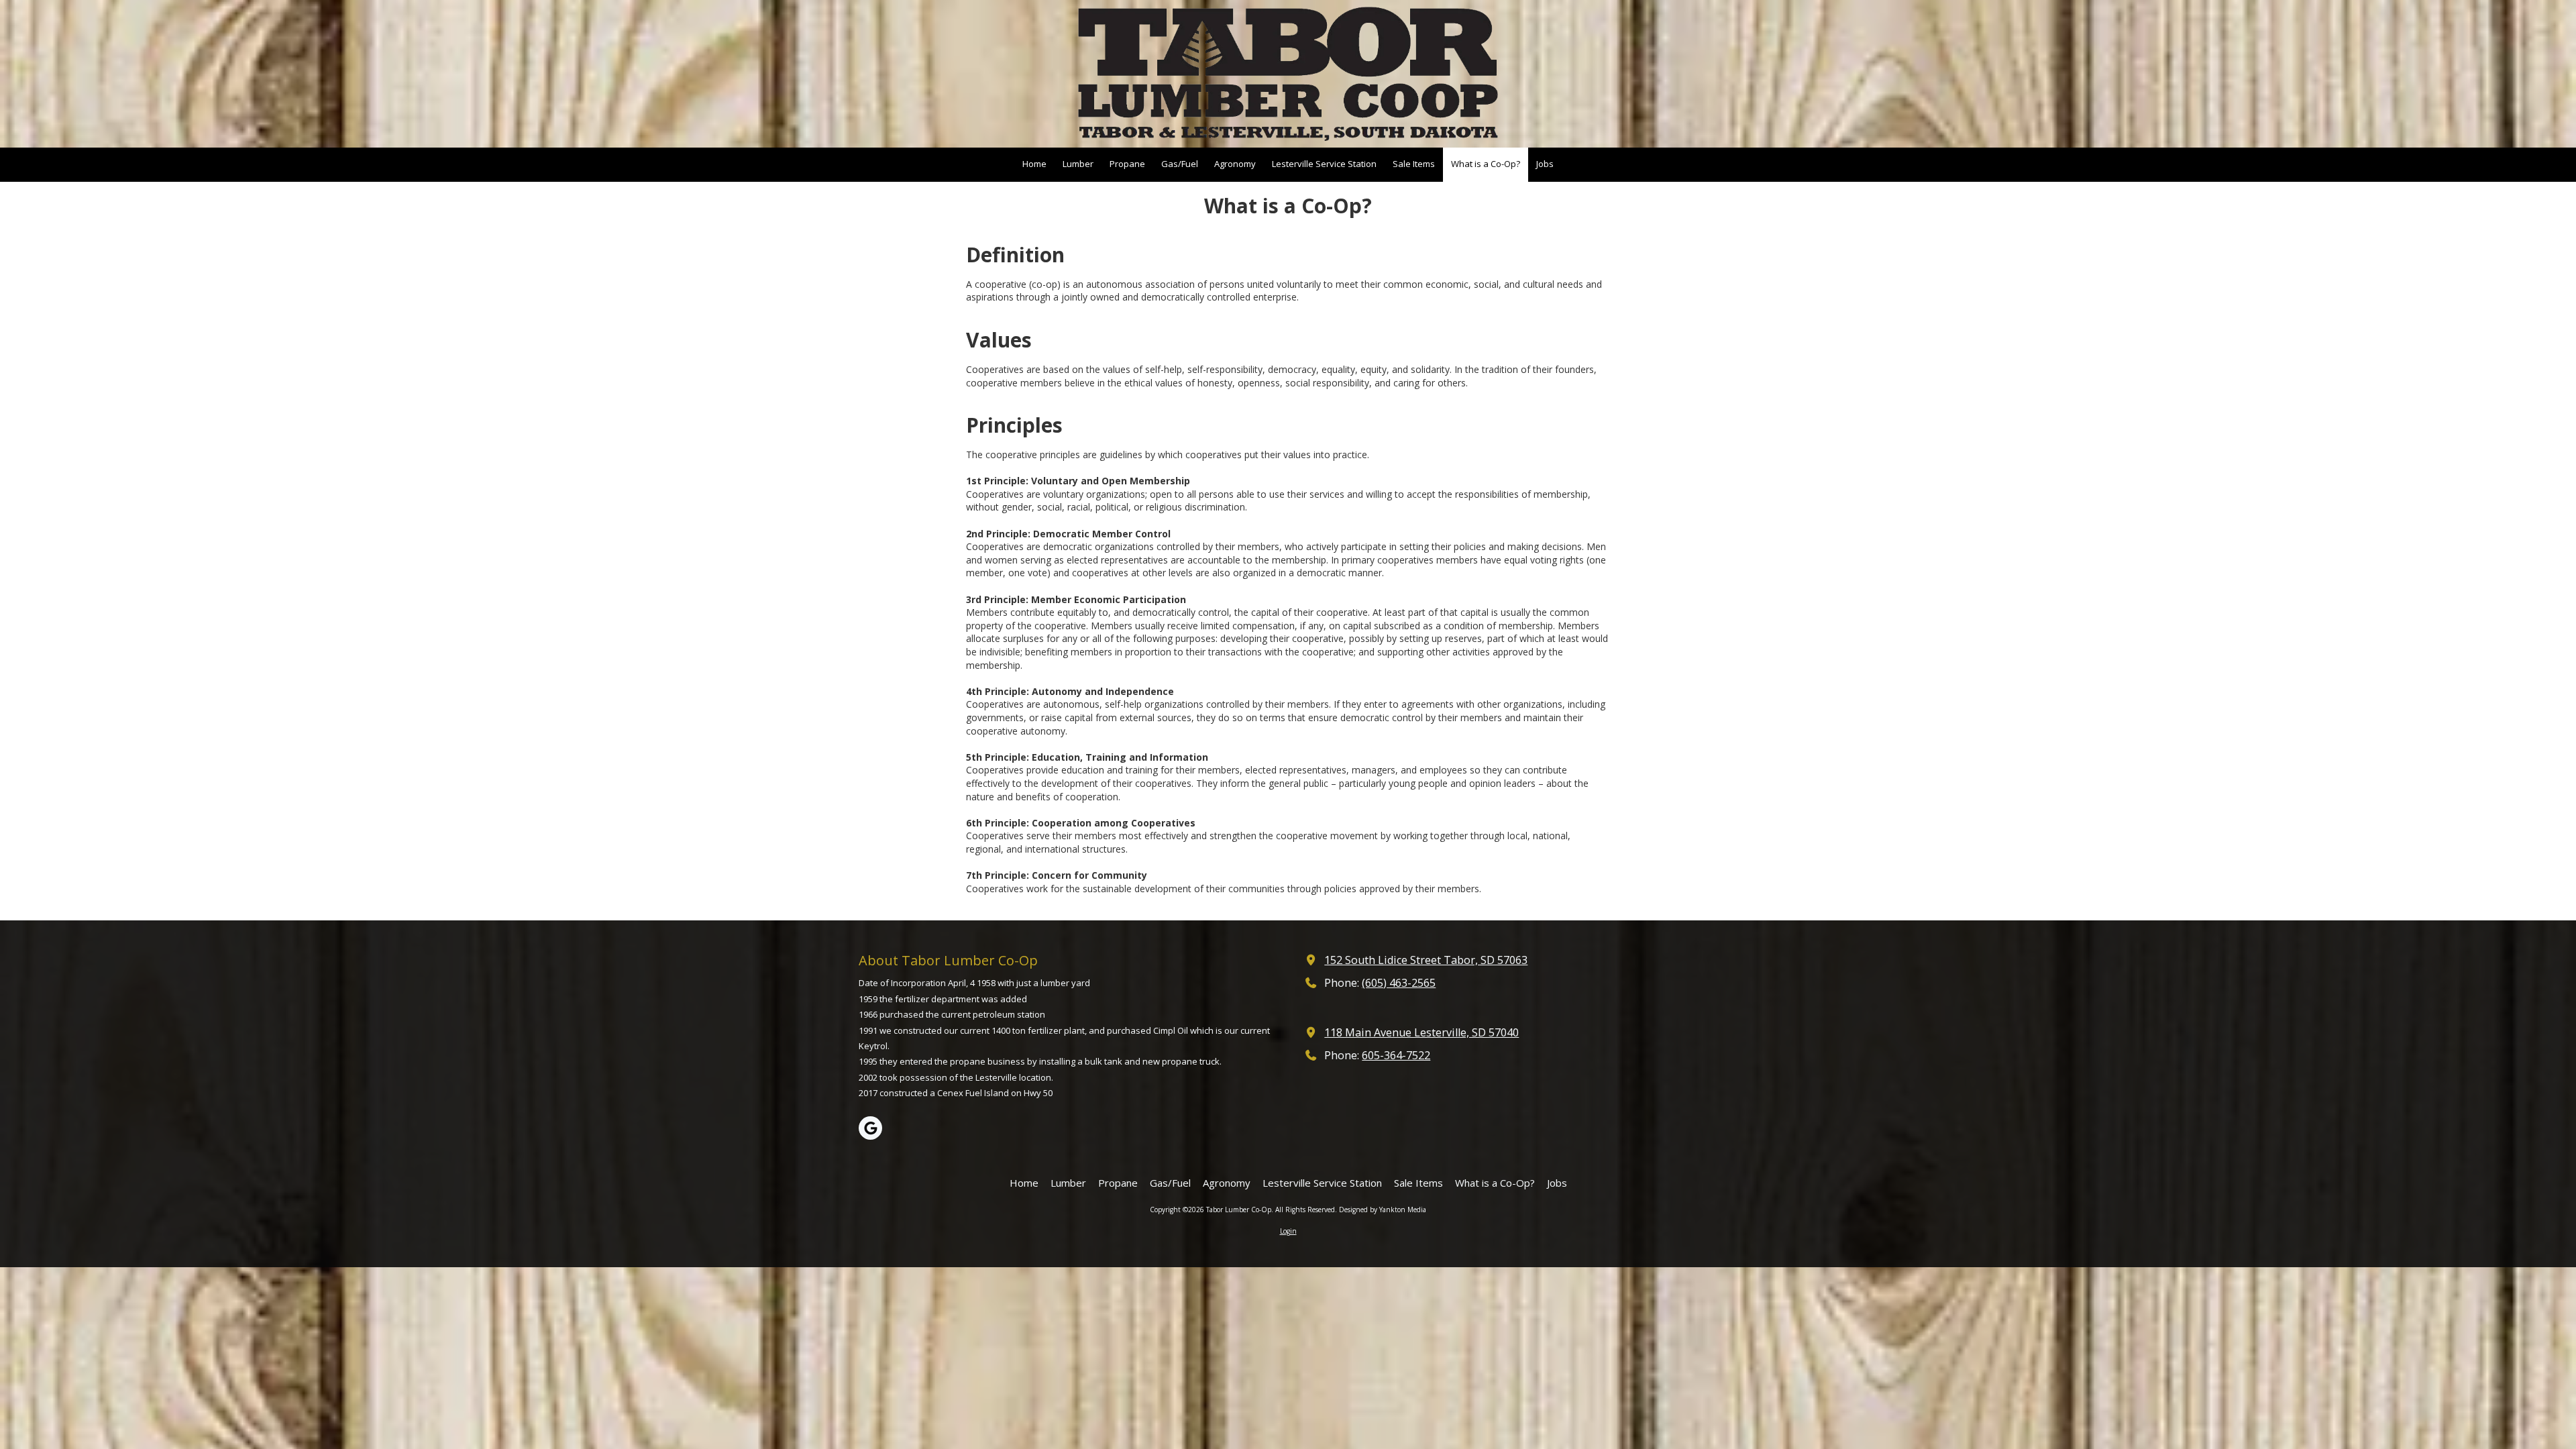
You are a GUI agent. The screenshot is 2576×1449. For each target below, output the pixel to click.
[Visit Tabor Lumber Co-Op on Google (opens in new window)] (870, 1128)
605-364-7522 (1396, 1055)
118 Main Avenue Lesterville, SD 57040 (1421, 1032)
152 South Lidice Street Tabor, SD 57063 (1426, 960)
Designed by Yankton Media (1383, 1210)
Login (1288, 1231)
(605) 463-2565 (1399, 983)
